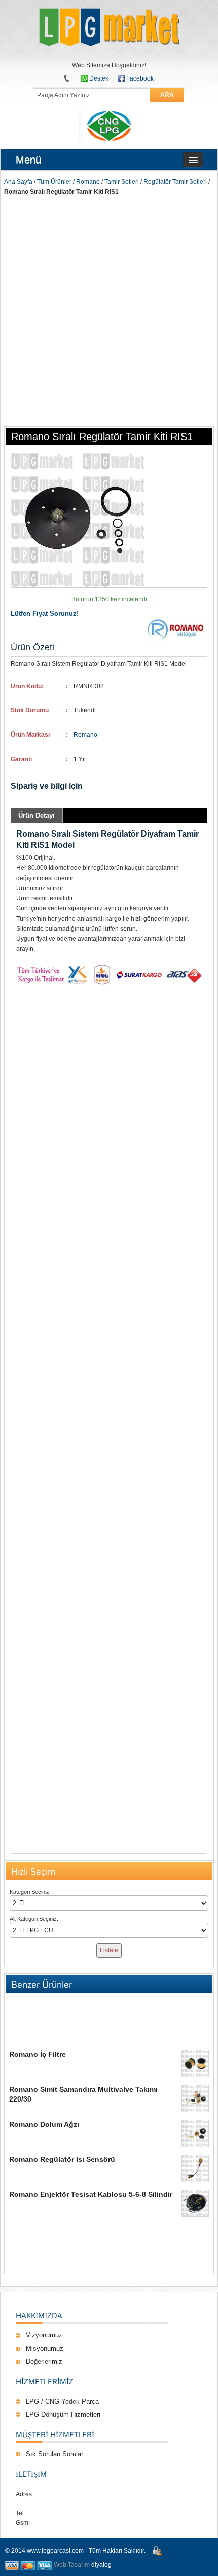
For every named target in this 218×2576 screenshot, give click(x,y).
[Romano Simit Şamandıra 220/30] (195, 2098)
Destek (99, 78)
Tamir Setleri (122, 182)
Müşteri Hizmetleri (55, 2434)
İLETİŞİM (31, 2474)
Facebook (140, 78)
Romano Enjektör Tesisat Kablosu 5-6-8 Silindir (91, 2194)
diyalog (101, 2565)
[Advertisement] (109, 311)
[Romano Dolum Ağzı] (195, 2133)
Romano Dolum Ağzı (44, 2124)
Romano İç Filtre (38, 2054)
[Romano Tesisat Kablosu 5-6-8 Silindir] (195, 2203)
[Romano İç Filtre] (195, 2064)
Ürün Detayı (37, 816)
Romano (88, 182)
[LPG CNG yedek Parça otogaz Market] (109, 28)
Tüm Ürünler (54, 182)
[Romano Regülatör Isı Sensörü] (195, 2168)
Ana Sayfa (18, 182)
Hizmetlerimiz (45, 2381)
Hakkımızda (39, 2315)
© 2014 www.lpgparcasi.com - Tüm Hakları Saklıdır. (75, 2551)
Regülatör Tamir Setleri (175, 182)
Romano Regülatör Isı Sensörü (62, 2159)
